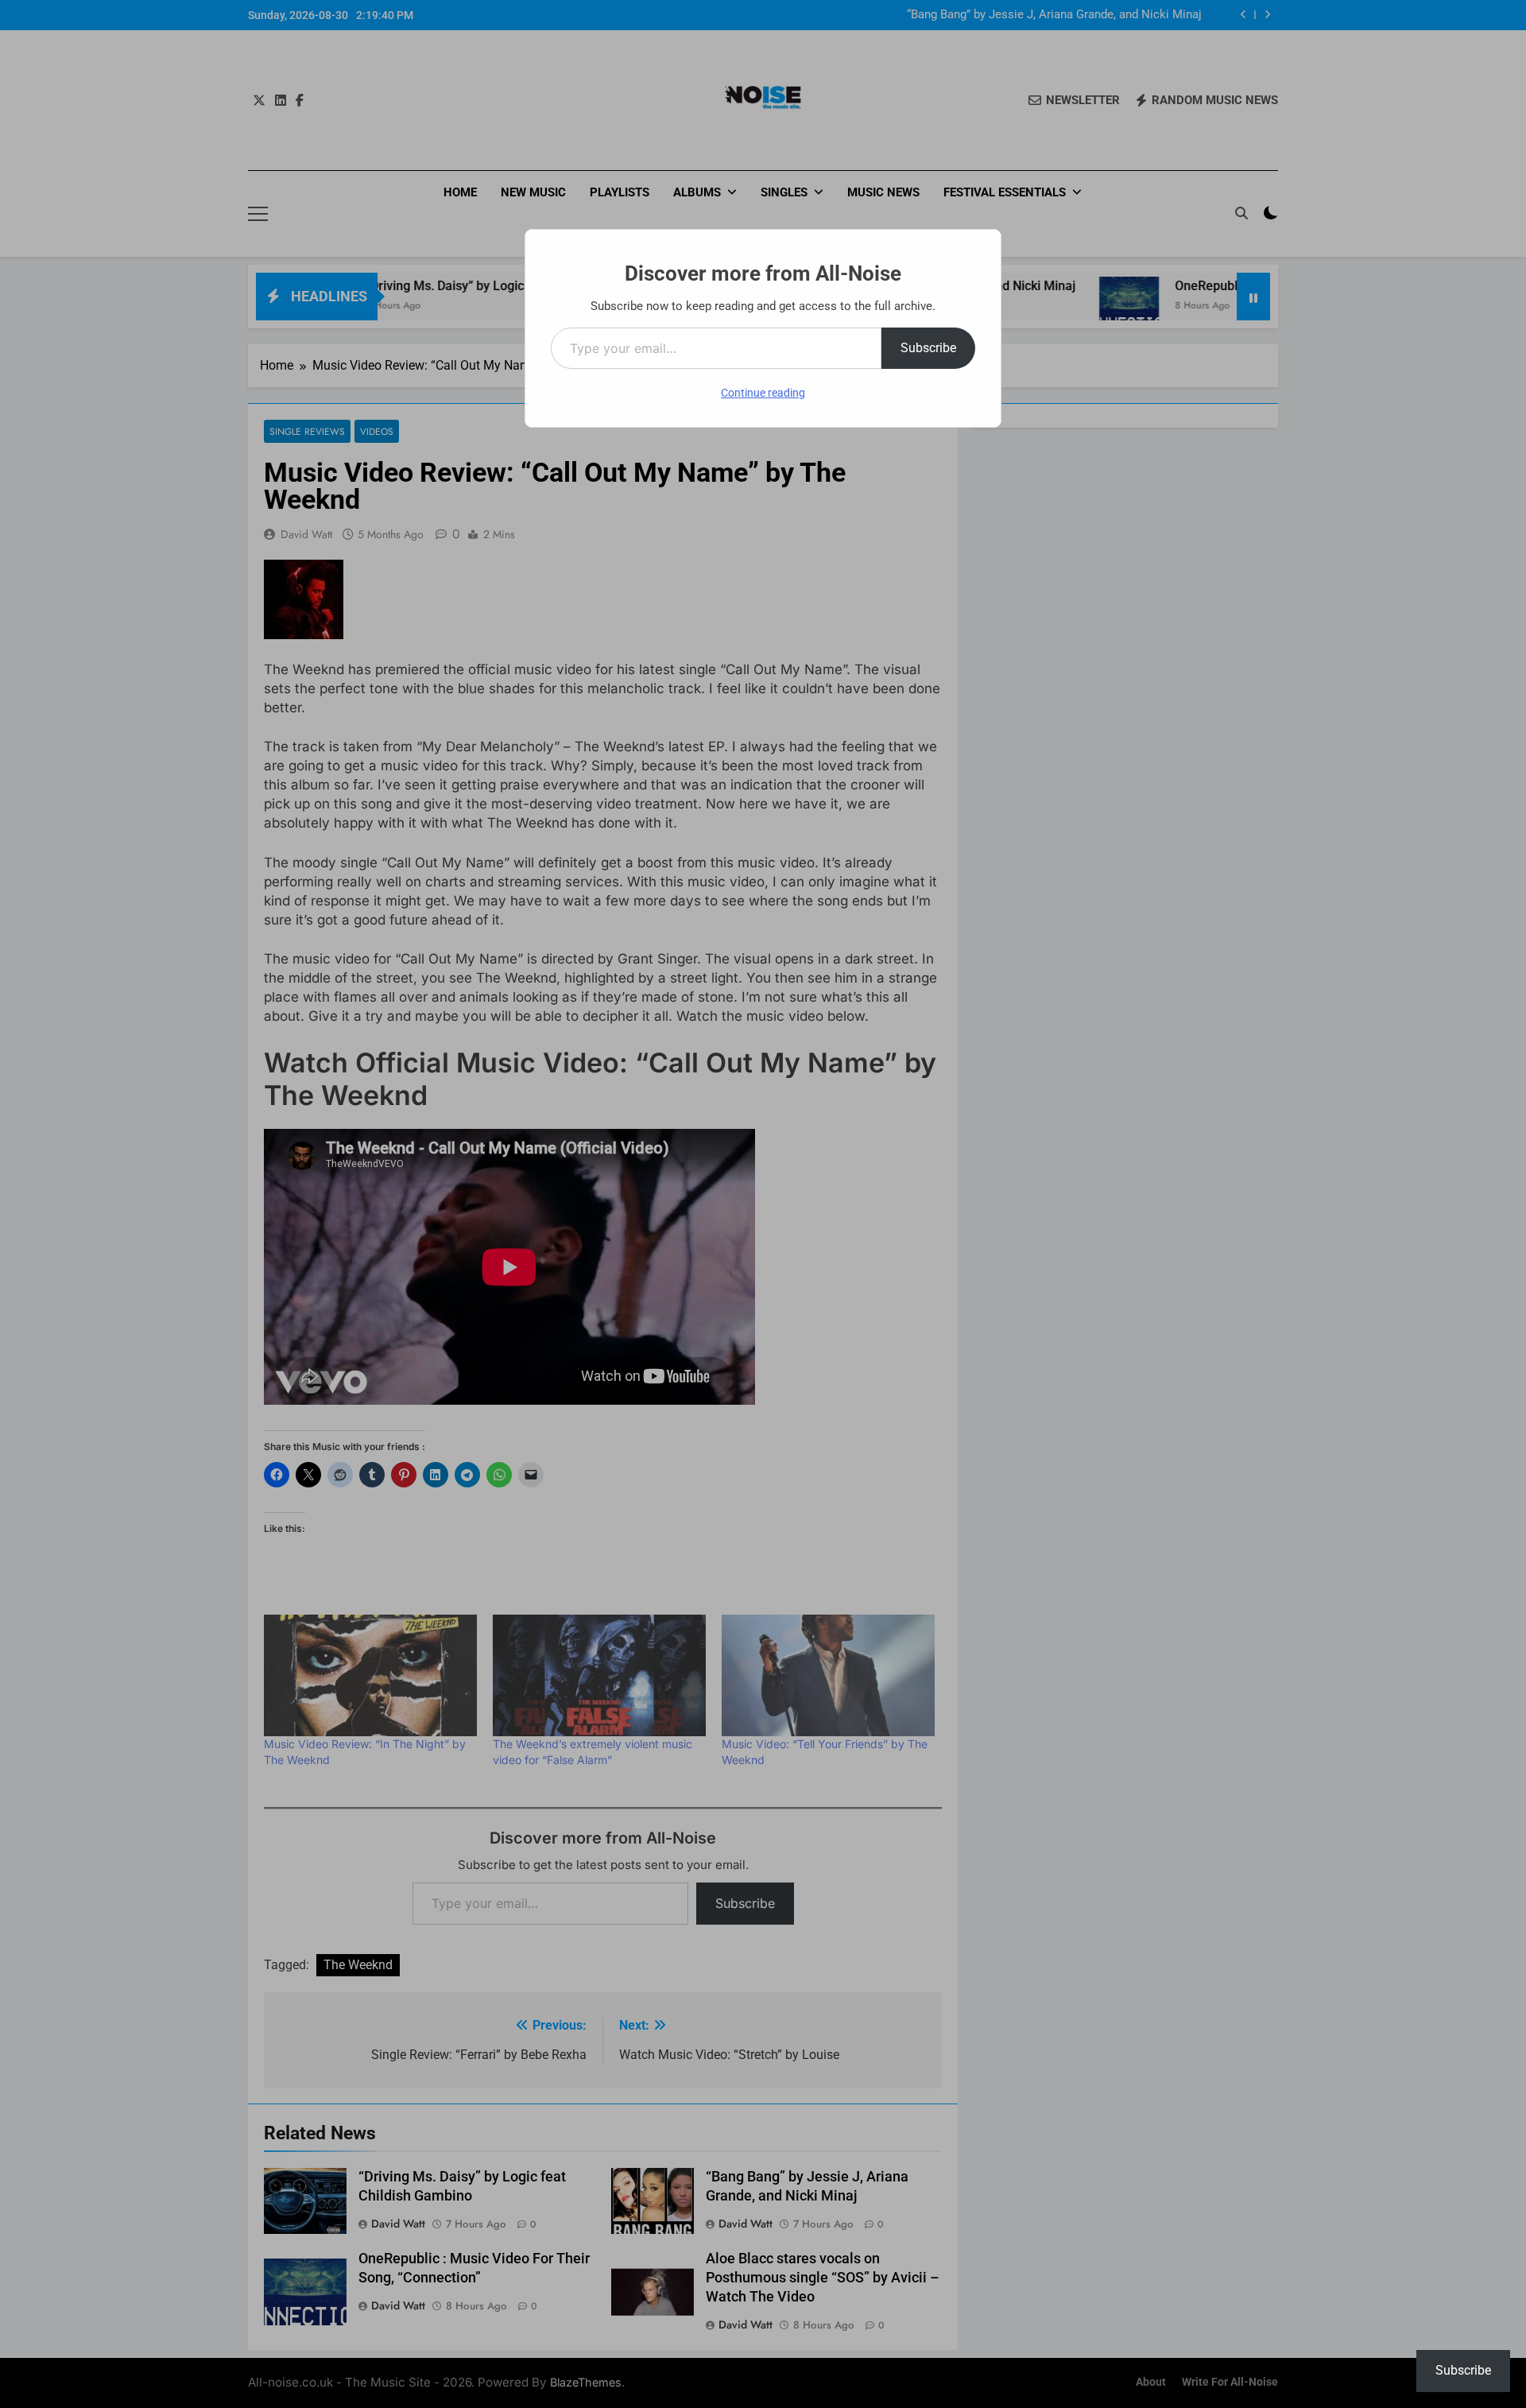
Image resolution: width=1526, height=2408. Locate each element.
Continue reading (763, 393)
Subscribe (928, 348)
